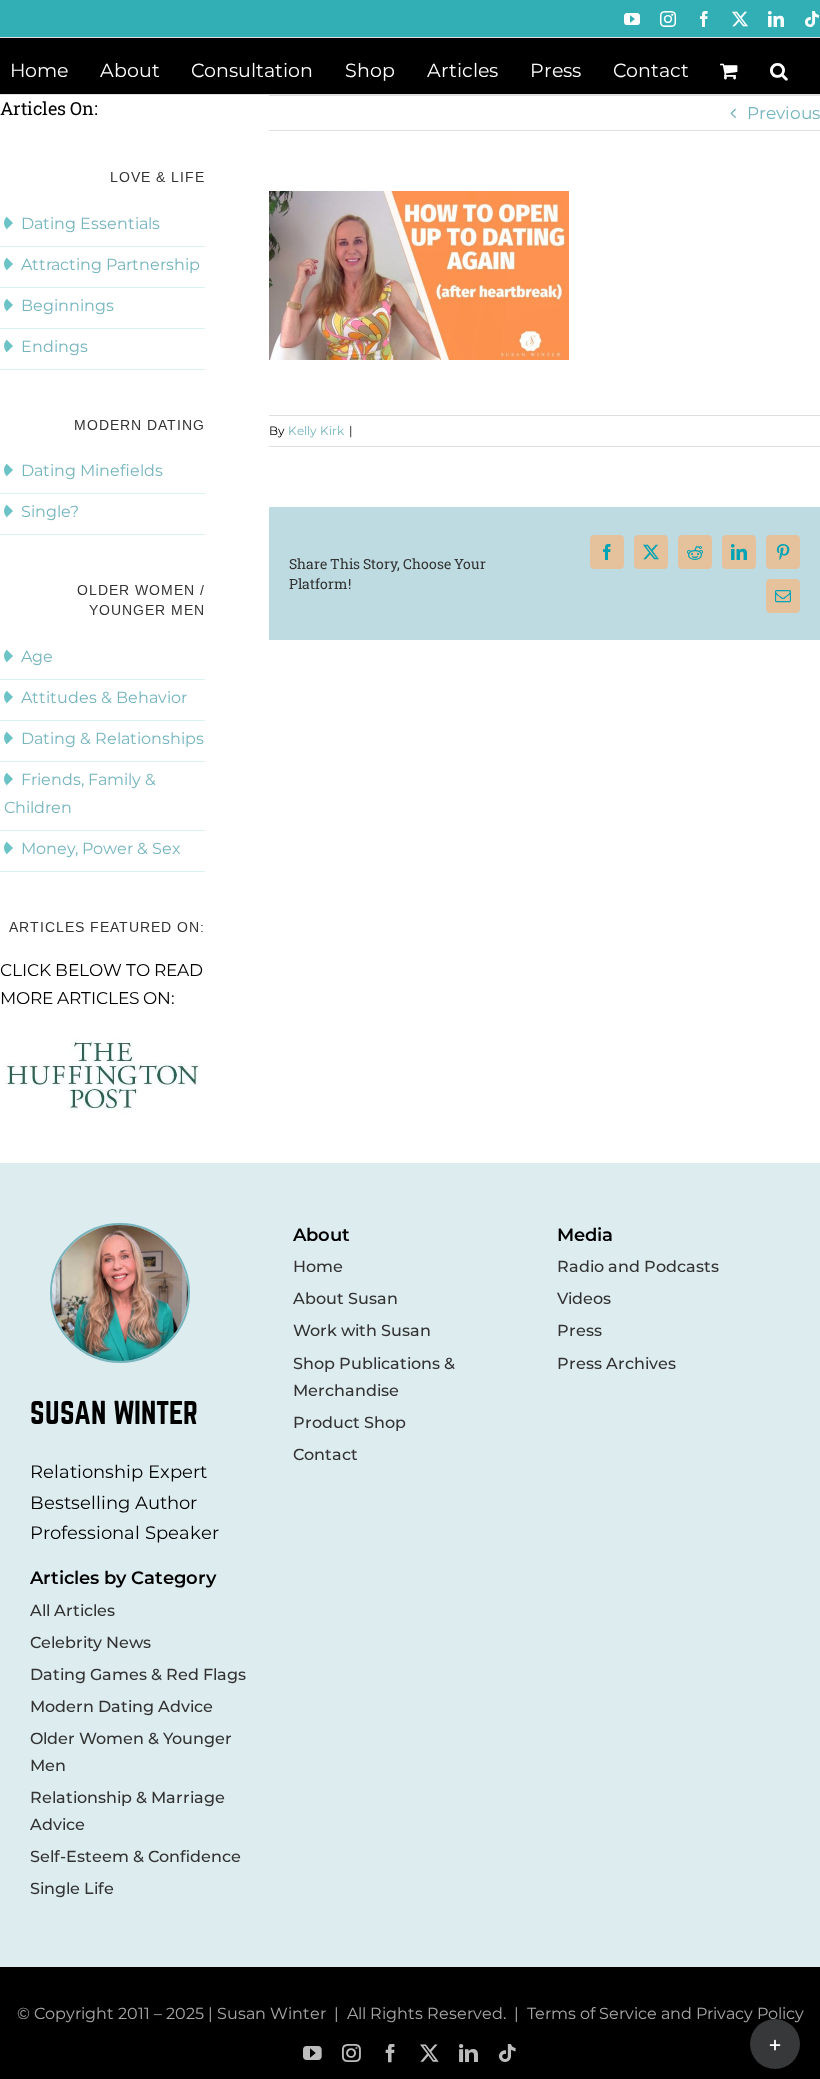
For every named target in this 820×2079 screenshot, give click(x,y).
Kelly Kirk (316, 430)
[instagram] (351, 2053)
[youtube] (312, 2053)
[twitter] (429, 2053)
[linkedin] (468, 2053)
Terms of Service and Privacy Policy (665, 2013)
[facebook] (390, 2053)
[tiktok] (507, 2053)
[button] (779, 69)
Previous (783, 113)
